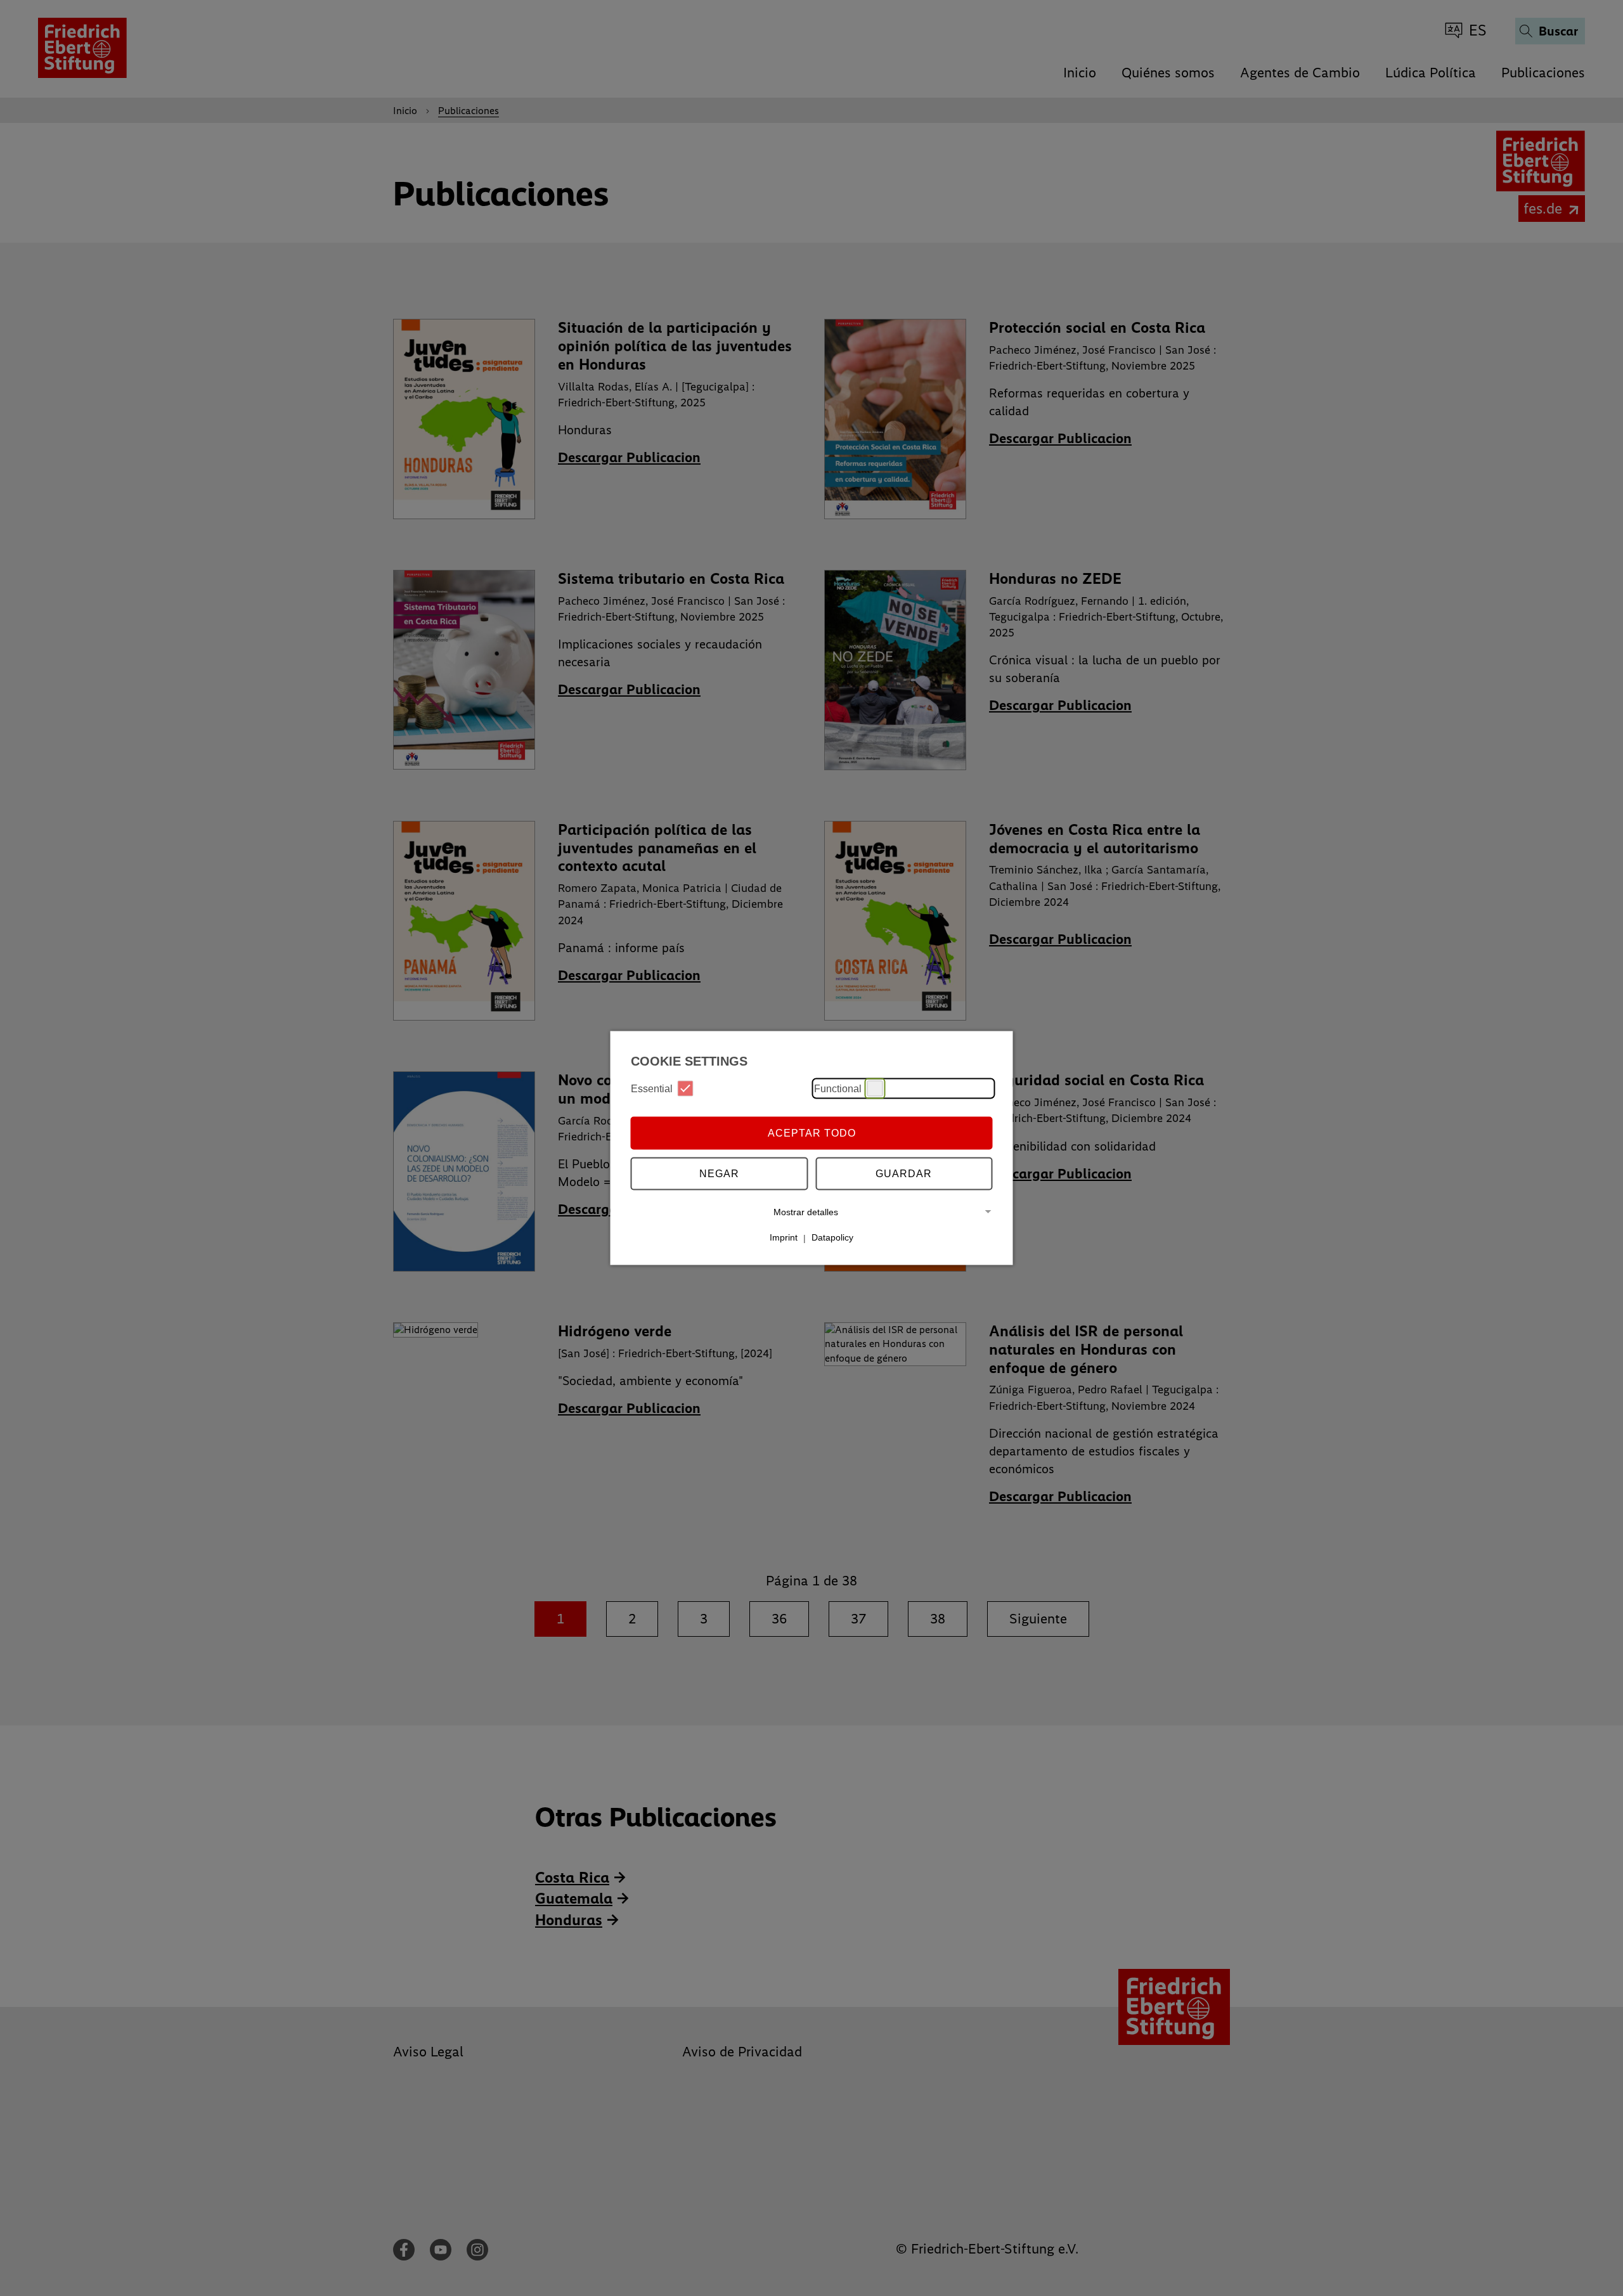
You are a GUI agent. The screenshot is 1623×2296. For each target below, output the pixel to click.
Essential (652, 1088)
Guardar (904, 1173)
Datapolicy (832, 1237)
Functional (838, 1088)
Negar (719, 1173)
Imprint (784, 1237)
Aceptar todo (812, 1132)
